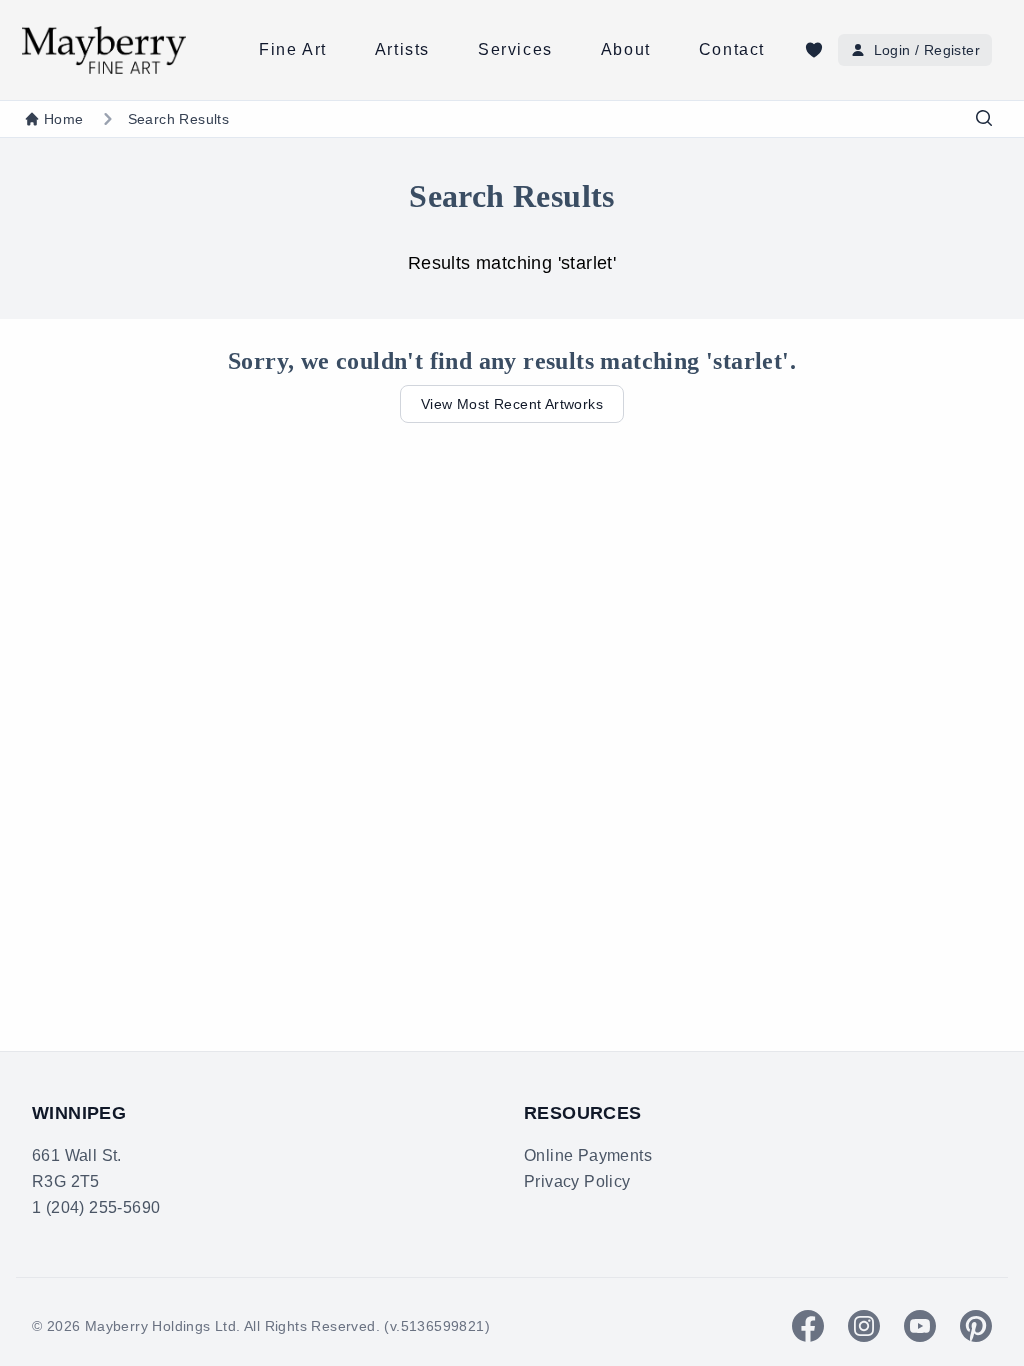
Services (515, 49)
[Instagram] (864, 1326)
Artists (402, 49)
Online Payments (588, 1155)
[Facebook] (808, 1326)
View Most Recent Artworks (512, 404)
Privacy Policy (577, 1181)
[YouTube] (920, 1326)
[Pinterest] (976, 1326)
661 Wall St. (77, 1155)
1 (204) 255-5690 (96, 1207)
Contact (732, 49)
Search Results (179, 119)
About (626, 49)
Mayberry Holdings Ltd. (163, 1326)
